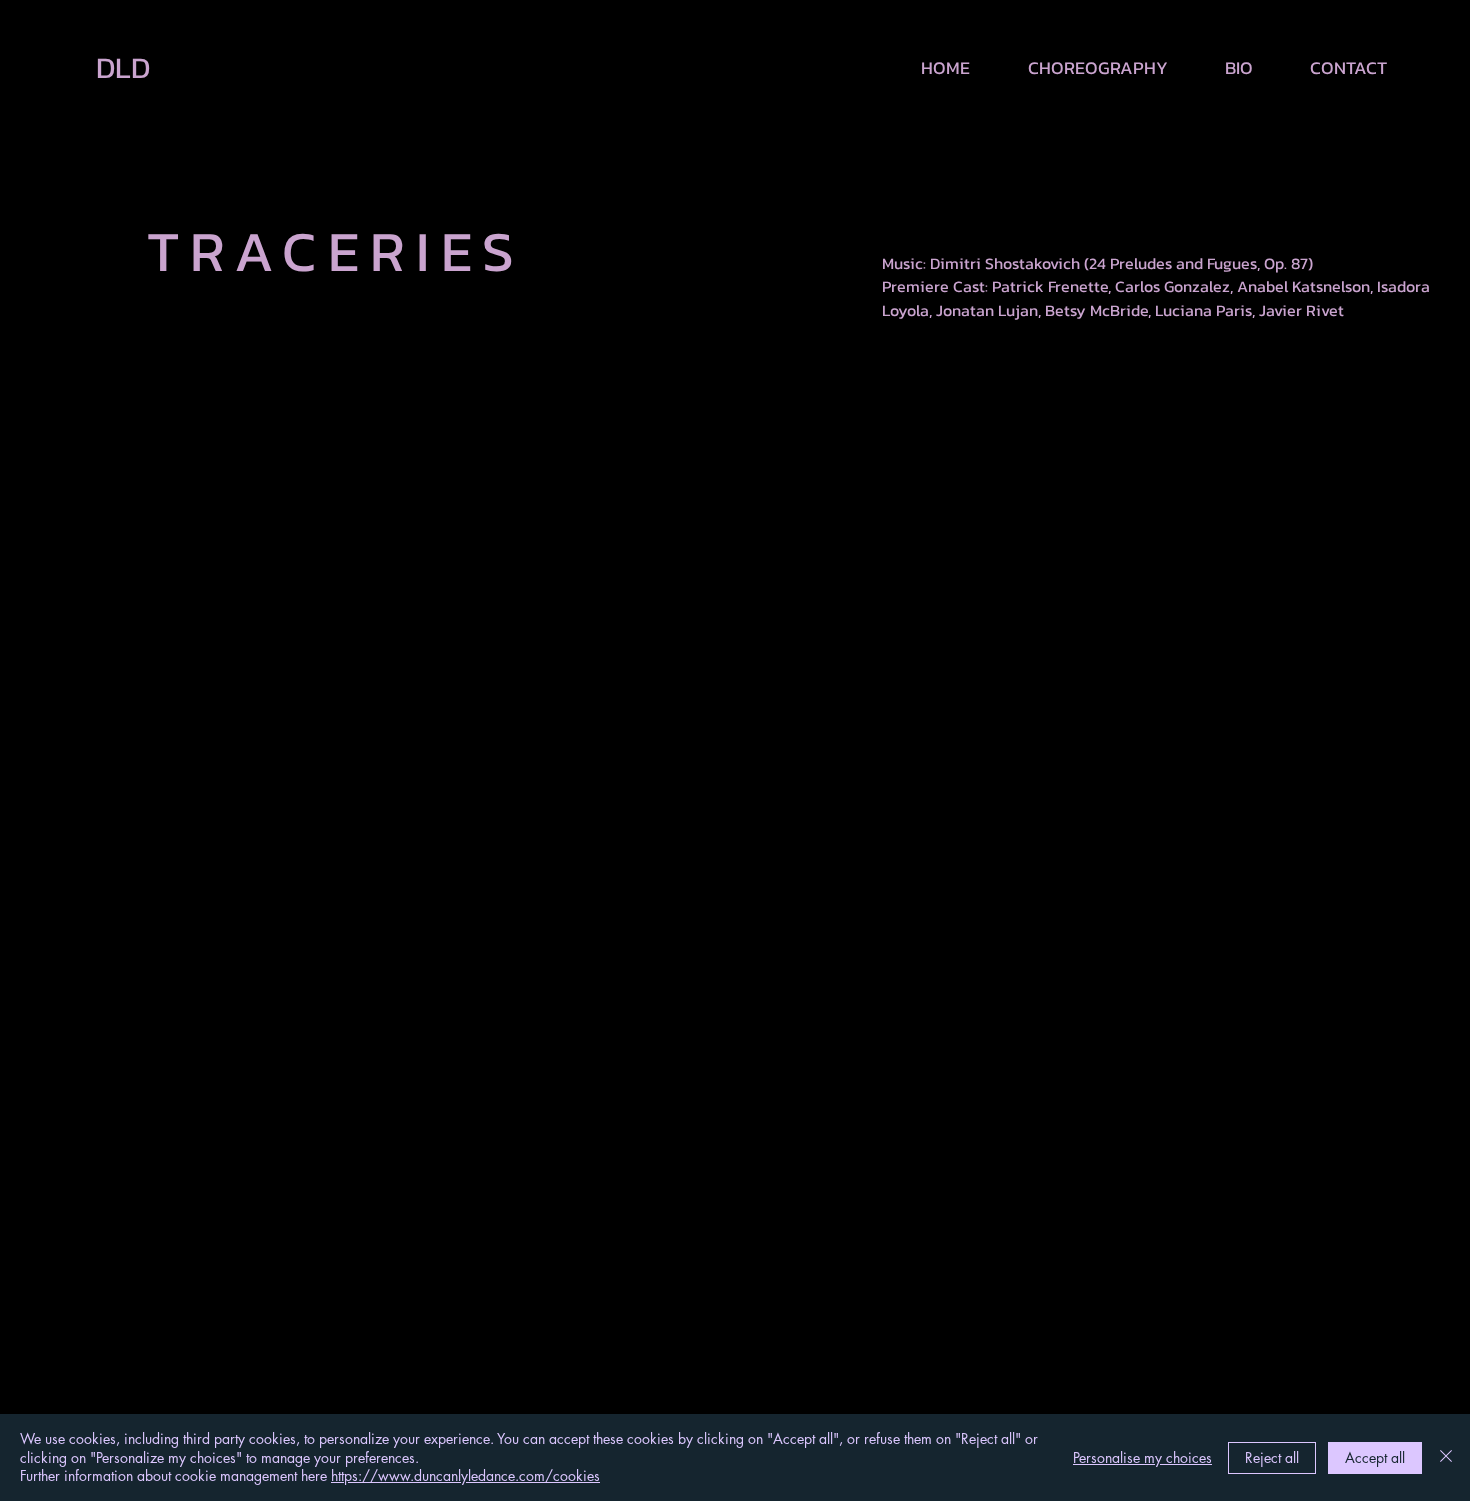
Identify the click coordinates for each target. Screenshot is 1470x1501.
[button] (1084, 68)
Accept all (1375, 1457)
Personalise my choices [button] (1142, 1457)
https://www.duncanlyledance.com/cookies (465, 1475)
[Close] (1446, 1457)
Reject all (1272, 1457)
